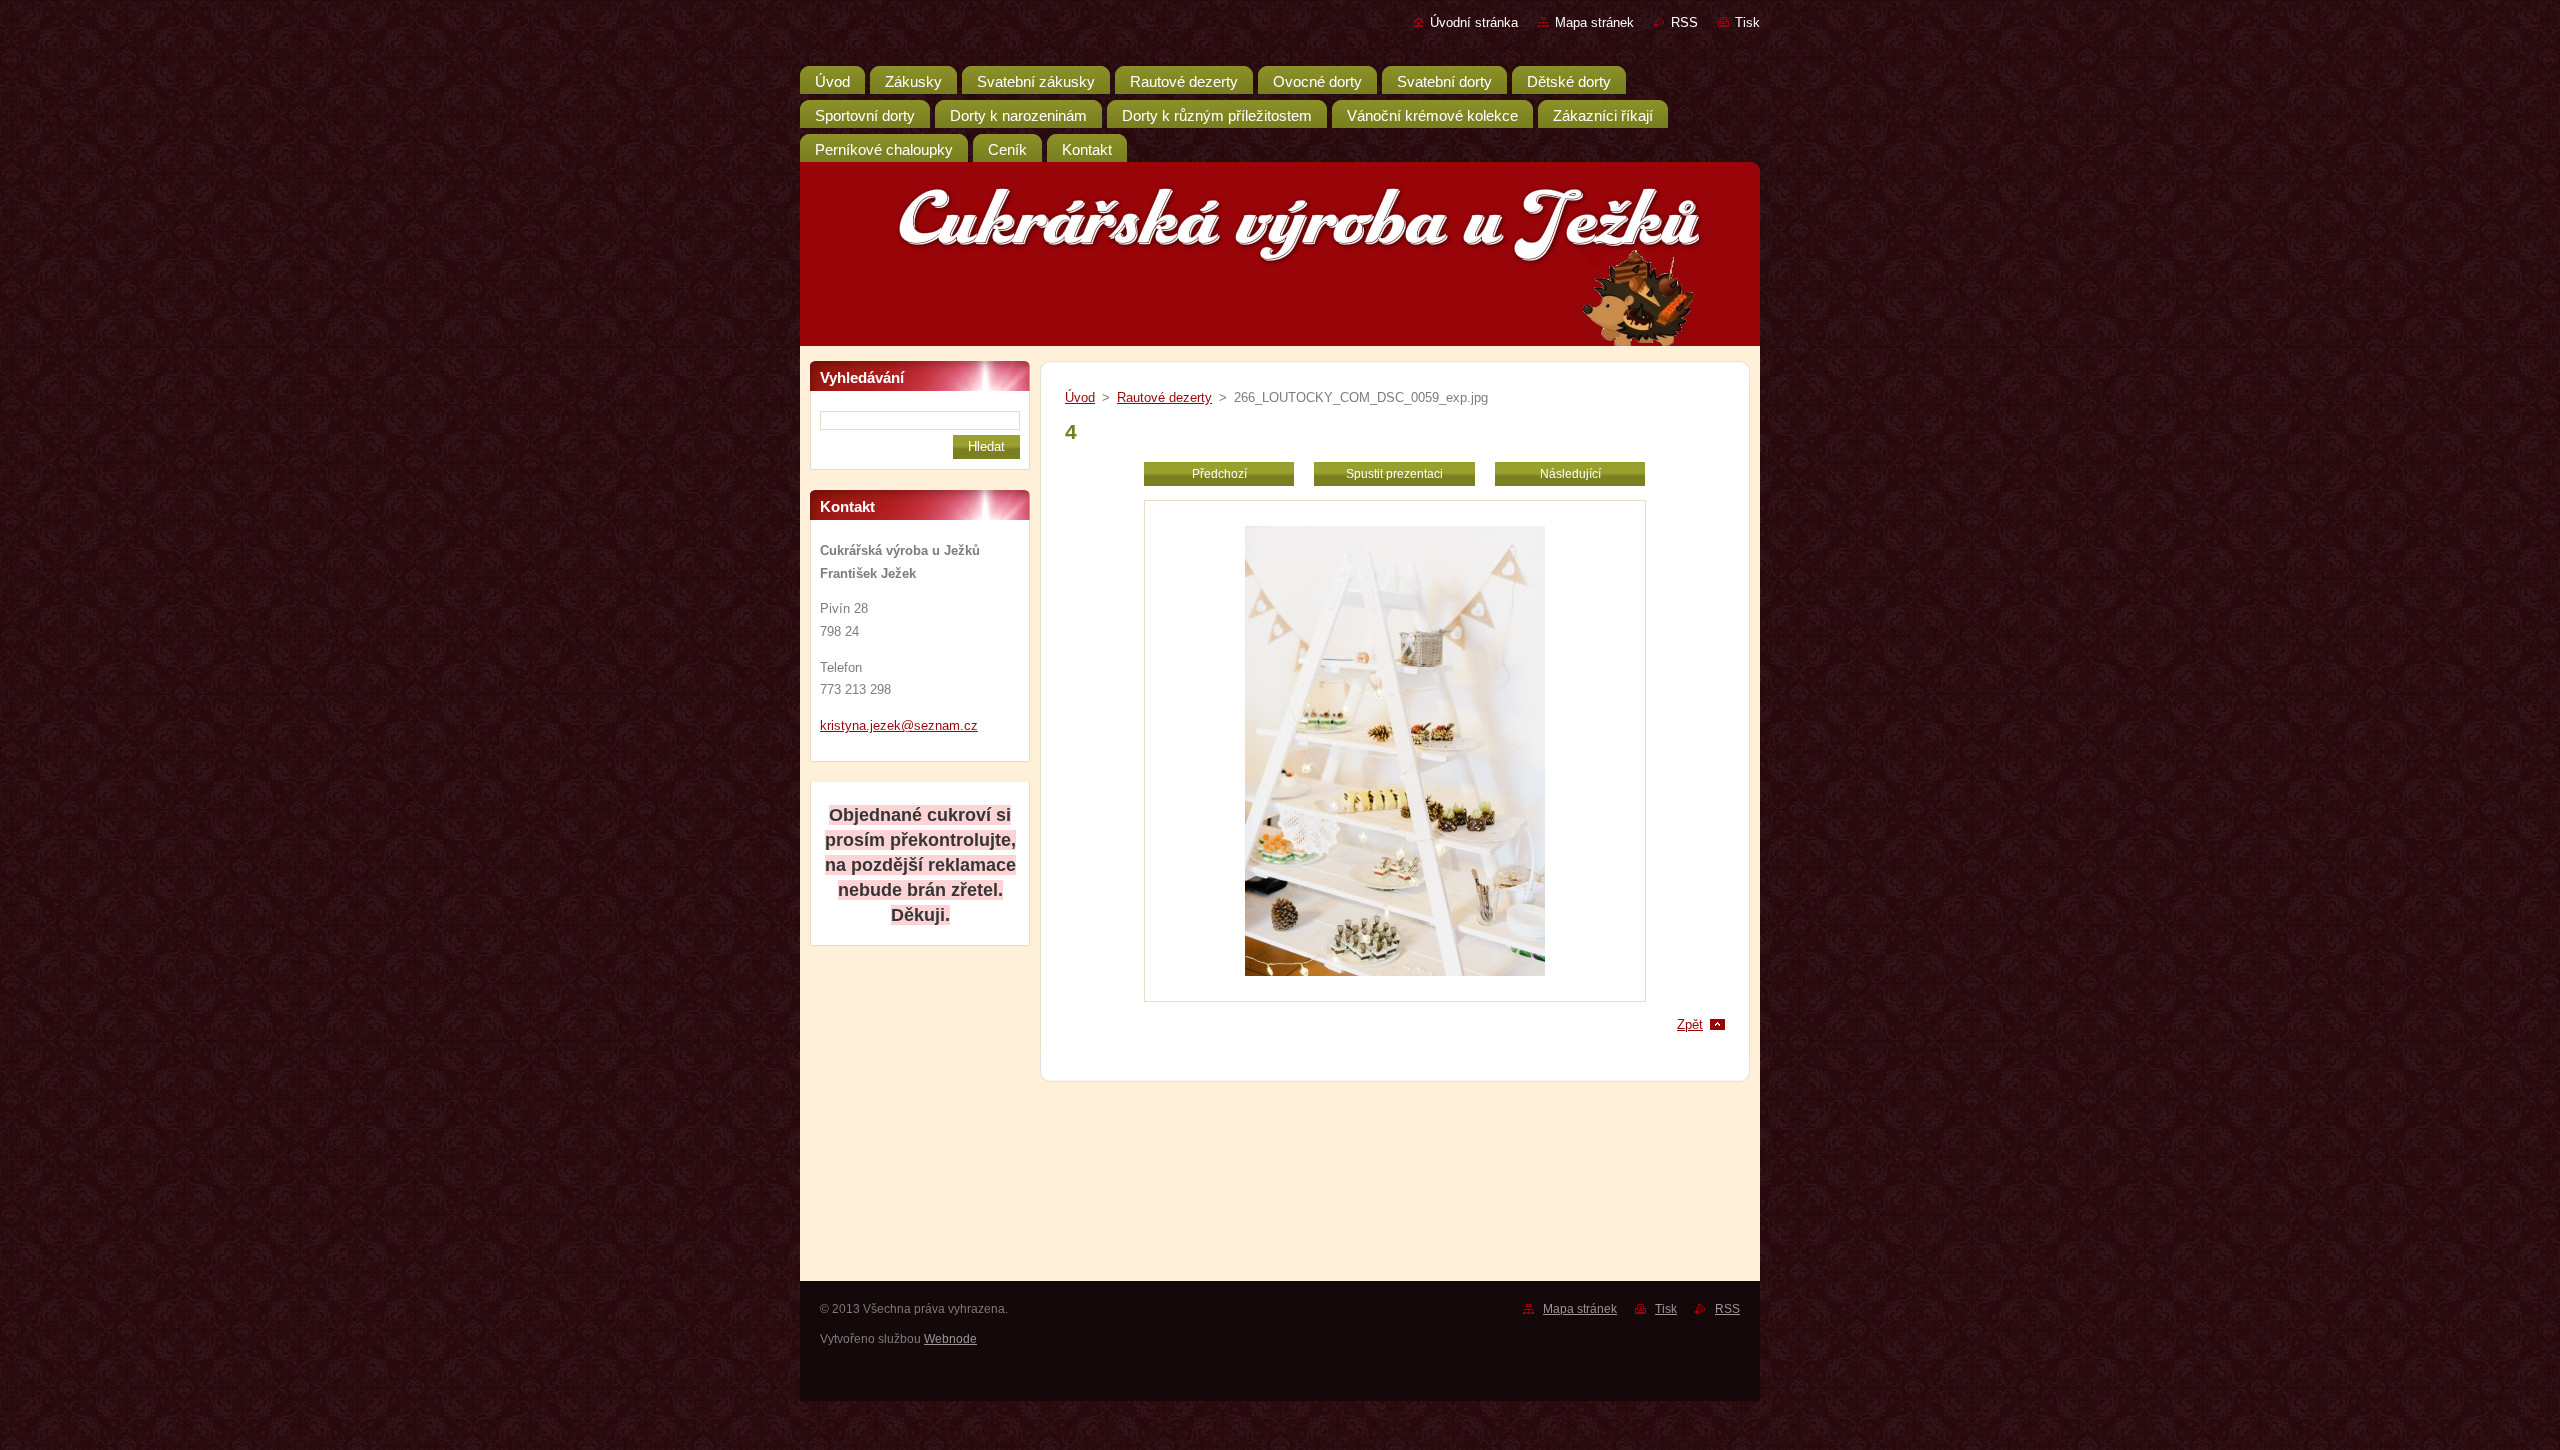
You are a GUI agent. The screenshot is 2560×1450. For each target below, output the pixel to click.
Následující (1570, 474)
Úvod (1080, 397)
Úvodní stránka (1474, 22)
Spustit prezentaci (1394, 474)
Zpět (1690, 1024)
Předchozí (1219, 474)
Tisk (1747, 22)
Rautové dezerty (1164, 397)
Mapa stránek (1594, 22)
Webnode (950, 1339)
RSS (1684, 22)
